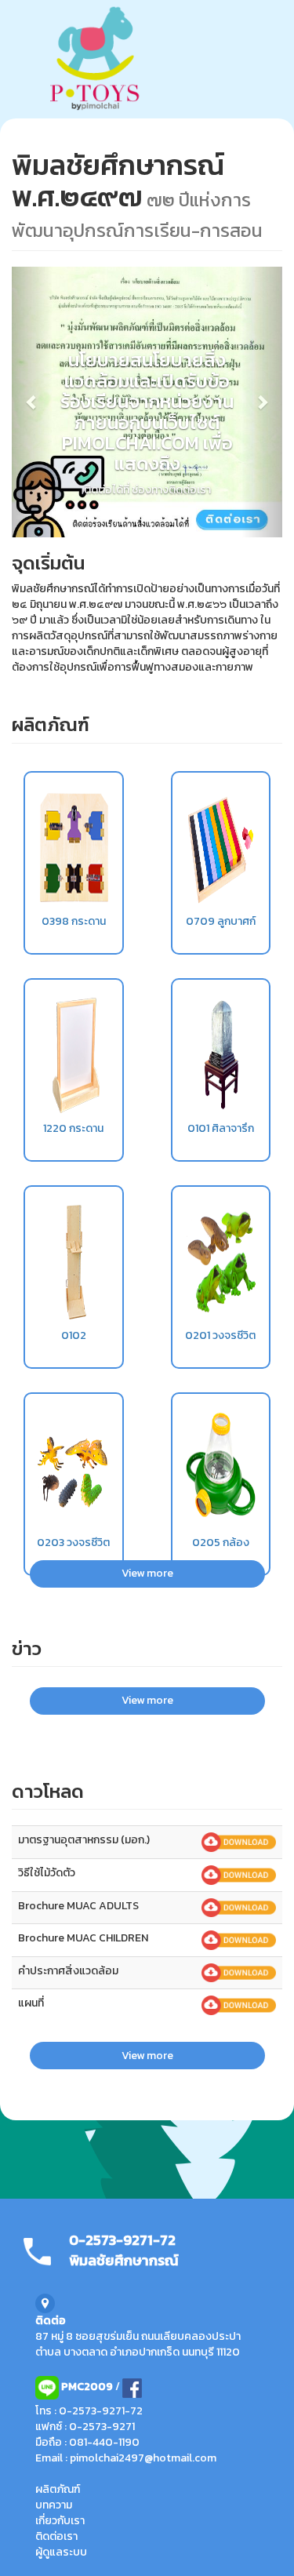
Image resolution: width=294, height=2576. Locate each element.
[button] (32, 402)
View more (147, 1573)
